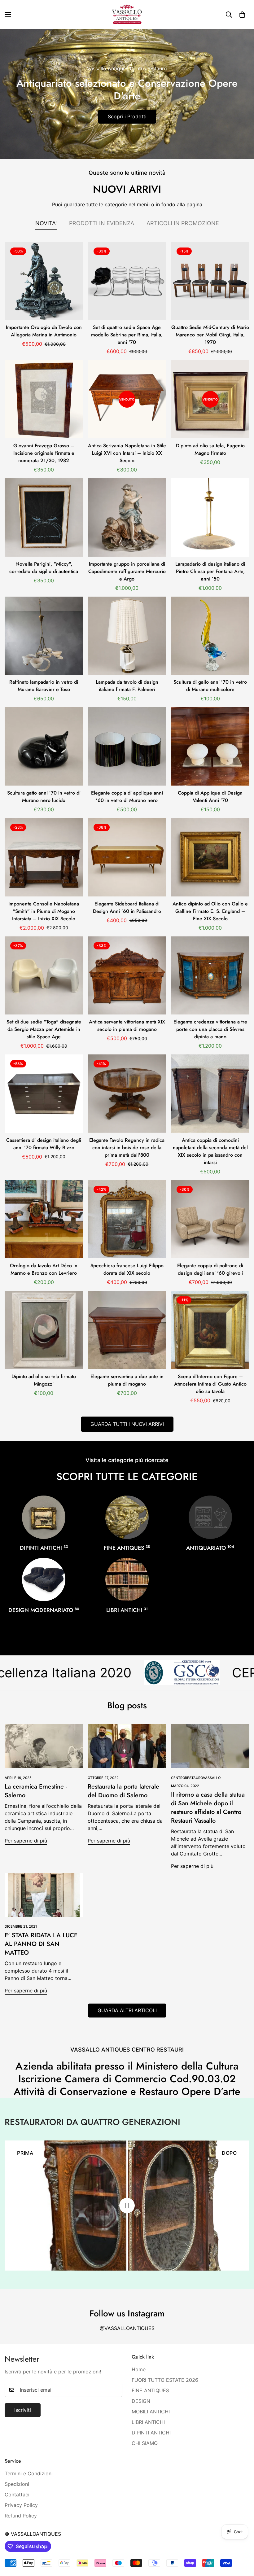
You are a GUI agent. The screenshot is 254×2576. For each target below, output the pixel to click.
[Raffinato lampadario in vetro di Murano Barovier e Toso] (44, 636)
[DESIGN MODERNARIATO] (44, 1579)
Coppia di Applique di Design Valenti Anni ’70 (210, 797)
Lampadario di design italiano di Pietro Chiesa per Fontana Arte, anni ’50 (210, 571)
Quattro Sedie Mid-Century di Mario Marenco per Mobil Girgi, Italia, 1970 (210, 335)
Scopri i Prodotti (127, 116)
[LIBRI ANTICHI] (127, 1579)
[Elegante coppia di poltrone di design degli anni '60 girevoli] (210, 1219)
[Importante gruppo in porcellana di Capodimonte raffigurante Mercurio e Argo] (127, 517)
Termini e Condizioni (29, 2473)
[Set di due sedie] (44, 976)
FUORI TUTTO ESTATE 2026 (165, 2380)
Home (139, 2369)
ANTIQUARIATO (210, 1548)
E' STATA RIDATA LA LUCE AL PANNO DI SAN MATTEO (41, 1944)
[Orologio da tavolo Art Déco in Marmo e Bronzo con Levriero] (44, 1219)
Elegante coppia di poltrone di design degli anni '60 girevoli (210, 1269)
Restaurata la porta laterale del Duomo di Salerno (123, 1791)
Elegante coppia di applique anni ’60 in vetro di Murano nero (127, 797)
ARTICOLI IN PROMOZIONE (183, 223)
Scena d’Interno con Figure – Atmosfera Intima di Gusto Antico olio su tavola (210, 1384)
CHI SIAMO (145, 2443)
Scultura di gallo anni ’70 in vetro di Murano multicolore (210, 686)
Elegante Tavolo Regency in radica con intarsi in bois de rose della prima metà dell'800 (127, 1148)
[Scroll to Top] (242, 2542)
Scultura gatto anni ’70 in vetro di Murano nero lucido (44, 797)
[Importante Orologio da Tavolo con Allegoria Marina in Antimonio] (44, 281)
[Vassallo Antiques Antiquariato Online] (127, 15)
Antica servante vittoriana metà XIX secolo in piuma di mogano (127, 1025)
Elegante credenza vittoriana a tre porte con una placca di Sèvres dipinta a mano (210, 1029)
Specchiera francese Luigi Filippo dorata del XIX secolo (127, 1269)
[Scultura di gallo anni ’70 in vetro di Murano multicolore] (210, 636)
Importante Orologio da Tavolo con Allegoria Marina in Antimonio (44, 331)
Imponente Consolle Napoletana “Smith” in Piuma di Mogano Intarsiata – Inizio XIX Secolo (44, 911)
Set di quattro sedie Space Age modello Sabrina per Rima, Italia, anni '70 (127, 335)
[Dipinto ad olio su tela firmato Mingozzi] (44, 1330)
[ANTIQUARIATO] (210, 1517)
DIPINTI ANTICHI (44, 1548)
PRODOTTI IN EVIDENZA (102, 223)
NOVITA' (46, 223)
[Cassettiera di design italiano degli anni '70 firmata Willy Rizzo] (44, 1094)
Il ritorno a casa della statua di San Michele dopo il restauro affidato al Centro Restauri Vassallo (208, 1808)
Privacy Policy (21, 2505)
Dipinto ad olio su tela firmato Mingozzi (44, 1380)
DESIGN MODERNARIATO (44, 1610)
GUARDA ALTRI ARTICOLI (127, 2010)
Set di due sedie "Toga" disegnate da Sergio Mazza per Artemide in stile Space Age (44, 1029)
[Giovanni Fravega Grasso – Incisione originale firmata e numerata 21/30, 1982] (44, 399)
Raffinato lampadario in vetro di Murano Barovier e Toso (44, 686)
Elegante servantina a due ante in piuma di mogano (127, 1380)
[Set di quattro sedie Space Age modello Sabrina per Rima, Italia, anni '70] (127, 281)
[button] (242, 15)
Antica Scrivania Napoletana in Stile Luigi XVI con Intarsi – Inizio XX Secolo (127, 453)
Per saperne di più (26, 1841)
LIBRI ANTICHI (127, 1610)
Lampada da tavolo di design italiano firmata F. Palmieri (127, 686)
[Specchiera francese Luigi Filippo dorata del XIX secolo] (127, 1219)
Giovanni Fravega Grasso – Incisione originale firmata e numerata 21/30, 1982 (44, 453)
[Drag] (127, 2206)
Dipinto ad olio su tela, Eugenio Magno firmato (210, 449)
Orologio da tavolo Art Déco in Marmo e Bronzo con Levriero (44, 1269)
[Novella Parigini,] (44, 517)
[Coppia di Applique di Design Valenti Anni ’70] (210, 746)
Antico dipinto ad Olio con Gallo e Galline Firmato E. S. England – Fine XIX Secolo (210, 911)
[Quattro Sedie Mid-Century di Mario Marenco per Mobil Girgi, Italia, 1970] (210, 281)
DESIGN (141, 2401)
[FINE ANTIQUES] (127, 1517)
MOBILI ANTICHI (151, 2412)
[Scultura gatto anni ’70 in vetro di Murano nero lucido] (44, 746)
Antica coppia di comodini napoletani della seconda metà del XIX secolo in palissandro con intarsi (210, 1151)
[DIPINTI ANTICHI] (44, 1517)
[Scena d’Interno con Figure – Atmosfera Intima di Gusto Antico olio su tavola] (210, 1330)
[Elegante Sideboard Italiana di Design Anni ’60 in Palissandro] (127, 857)
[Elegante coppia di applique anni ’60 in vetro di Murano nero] (127, 746)
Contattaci (17, 2495)
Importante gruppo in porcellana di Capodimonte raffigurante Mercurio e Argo (127, 571)
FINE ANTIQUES (127, 1548)
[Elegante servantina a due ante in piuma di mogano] (127, 1330)
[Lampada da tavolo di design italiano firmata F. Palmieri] (127, 636)
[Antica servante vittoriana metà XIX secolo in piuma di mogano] (127, 976)
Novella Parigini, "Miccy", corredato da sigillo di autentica (44, 568)
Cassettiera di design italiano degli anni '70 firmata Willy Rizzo (44, 1144)
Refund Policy (21, 2516)
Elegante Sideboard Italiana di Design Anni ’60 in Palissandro (127, 907)
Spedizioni (17, 2484)
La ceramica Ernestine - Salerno (36, 1791)
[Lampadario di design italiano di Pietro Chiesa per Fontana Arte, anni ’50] (210, 517)
